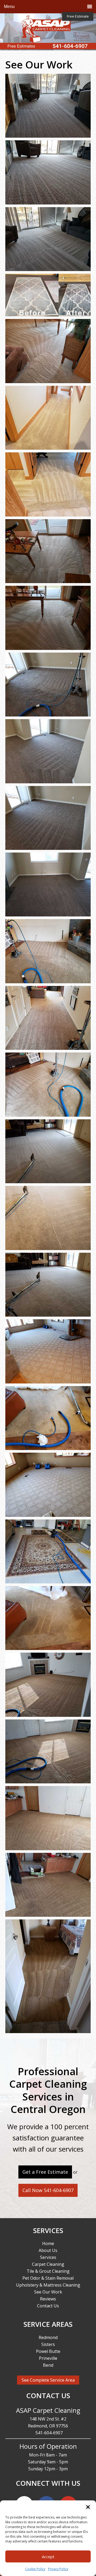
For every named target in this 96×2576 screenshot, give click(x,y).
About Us (48, 2250)
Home (48, 2243)
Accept (48, 2557)
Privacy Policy (58, 2569)
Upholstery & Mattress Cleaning (48, 2285)
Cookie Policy (35, 2569)
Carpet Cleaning (48, 2264)
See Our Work (48, 2292)
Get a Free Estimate (45, 2172)
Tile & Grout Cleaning (48, 2271)
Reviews (48, 2299)
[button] (88, 2507)
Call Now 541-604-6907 (48, 2190)
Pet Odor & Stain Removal (48, 2278)
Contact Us (48, 2306)
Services (48, 2257)
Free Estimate (78, 16)
